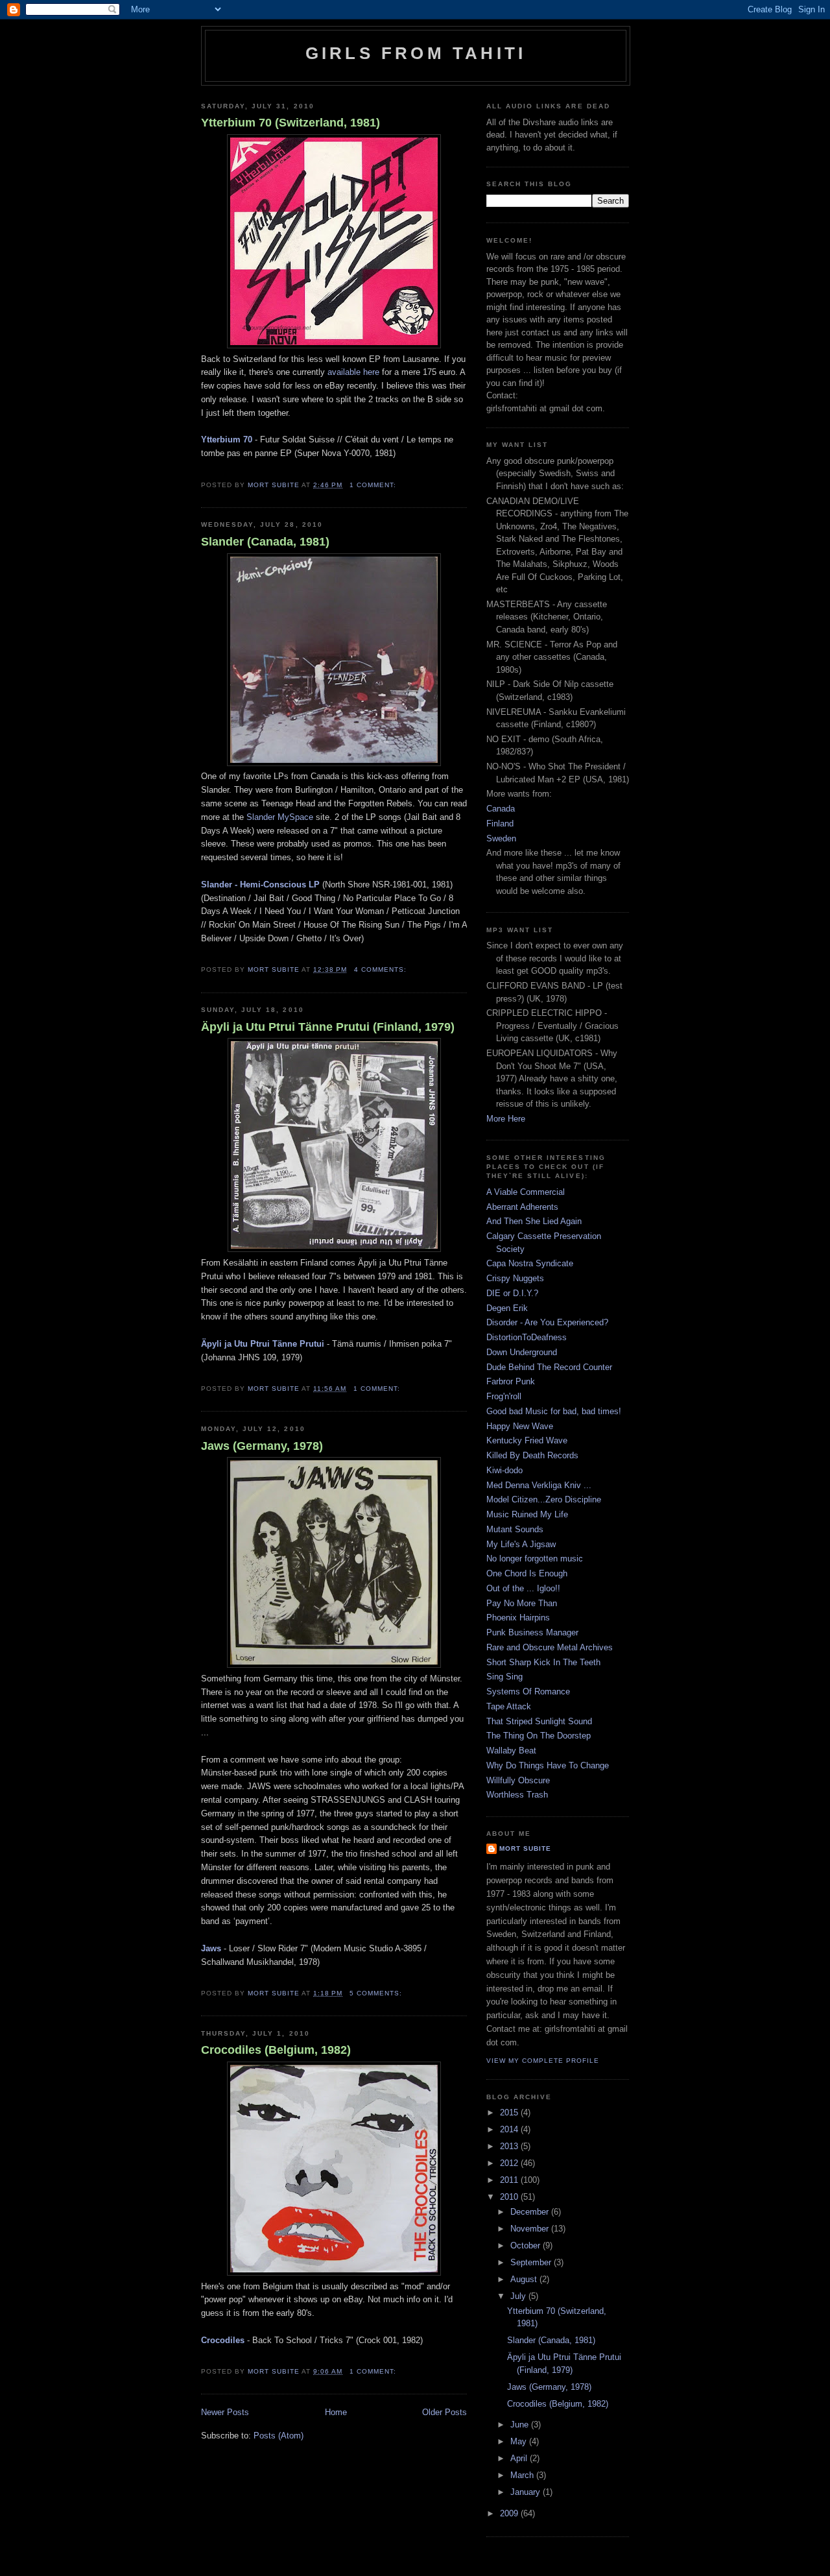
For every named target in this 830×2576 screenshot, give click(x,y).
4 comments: (382, 969)
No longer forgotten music (535, 1559)
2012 (510, 2163)
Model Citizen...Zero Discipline (544, 1499)
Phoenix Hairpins (518, 1618)
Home (336, 2412)
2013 (510, 2146)
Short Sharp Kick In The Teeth (543, 1662)
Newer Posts (225, 2412)
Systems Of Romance (528, 1691)
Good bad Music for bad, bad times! (554, 1411)
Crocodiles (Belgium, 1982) (276, 2050)
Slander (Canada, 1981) (265, 542)
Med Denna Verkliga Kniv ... (539, 1485)
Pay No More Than (522, 1603)
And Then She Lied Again (534, 1221)
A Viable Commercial (526, 1192)
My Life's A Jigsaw (521, 1544)
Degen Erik (507, 1308)
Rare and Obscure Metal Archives (550, 1647)
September (532, 2262)
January (527, 2492)
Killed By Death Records (532, 1455)
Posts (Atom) (279, 2436)
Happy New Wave (520, 1426)
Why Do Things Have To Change (548, 1765)
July (519, 2296)
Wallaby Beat (511, 1751)
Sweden (501, 838)
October (527, 2245)
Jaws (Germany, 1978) (262, 1446)
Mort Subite (525, 1848)
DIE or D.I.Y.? (512, 1293)
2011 (510, 2180)
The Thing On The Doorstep (539, 1736)
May (520, 2441)
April (520, 2458)
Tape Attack (509, 1706)
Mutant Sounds (515, 1529)
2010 (510, 2197)
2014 (510, 2129)
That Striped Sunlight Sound (539, 1721)
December (531, 2212)
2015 (510, 2113)
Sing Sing (504, 1677)
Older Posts (445, 2412)
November (531, 2229)
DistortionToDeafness (527, 1337)
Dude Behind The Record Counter (549, 1367)
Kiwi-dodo (504, 1470)
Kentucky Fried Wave (527, 1440)
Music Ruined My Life (527, 1514)
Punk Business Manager (532, 1632)
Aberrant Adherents (522, 1207)
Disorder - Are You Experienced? (547, 1322)
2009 (510, 2513)
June (521, 2425)
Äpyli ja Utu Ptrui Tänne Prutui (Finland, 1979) (328, 1027)
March (523, 2475)
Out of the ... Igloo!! (523, 1588)
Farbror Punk (511, 1381)
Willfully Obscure (518, 1780)
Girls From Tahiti (416, 53)
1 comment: (374, 485)
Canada (501, 809)
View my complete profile (543, 2061)
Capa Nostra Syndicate (530, 1263)
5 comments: (377, 1993)
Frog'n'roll (504, 1396)
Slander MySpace (280, 817)
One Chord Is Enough (527, 1573)
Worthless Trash (517, 1795)
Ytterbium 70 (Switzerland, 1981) (290, 123)
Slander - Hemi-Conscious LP (260, 885)
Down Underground (522, 1352)
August (525, 2279)
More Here (506, 1119)
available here (353, 372)
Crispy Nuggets (515, 1278)
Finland (500, 824)
